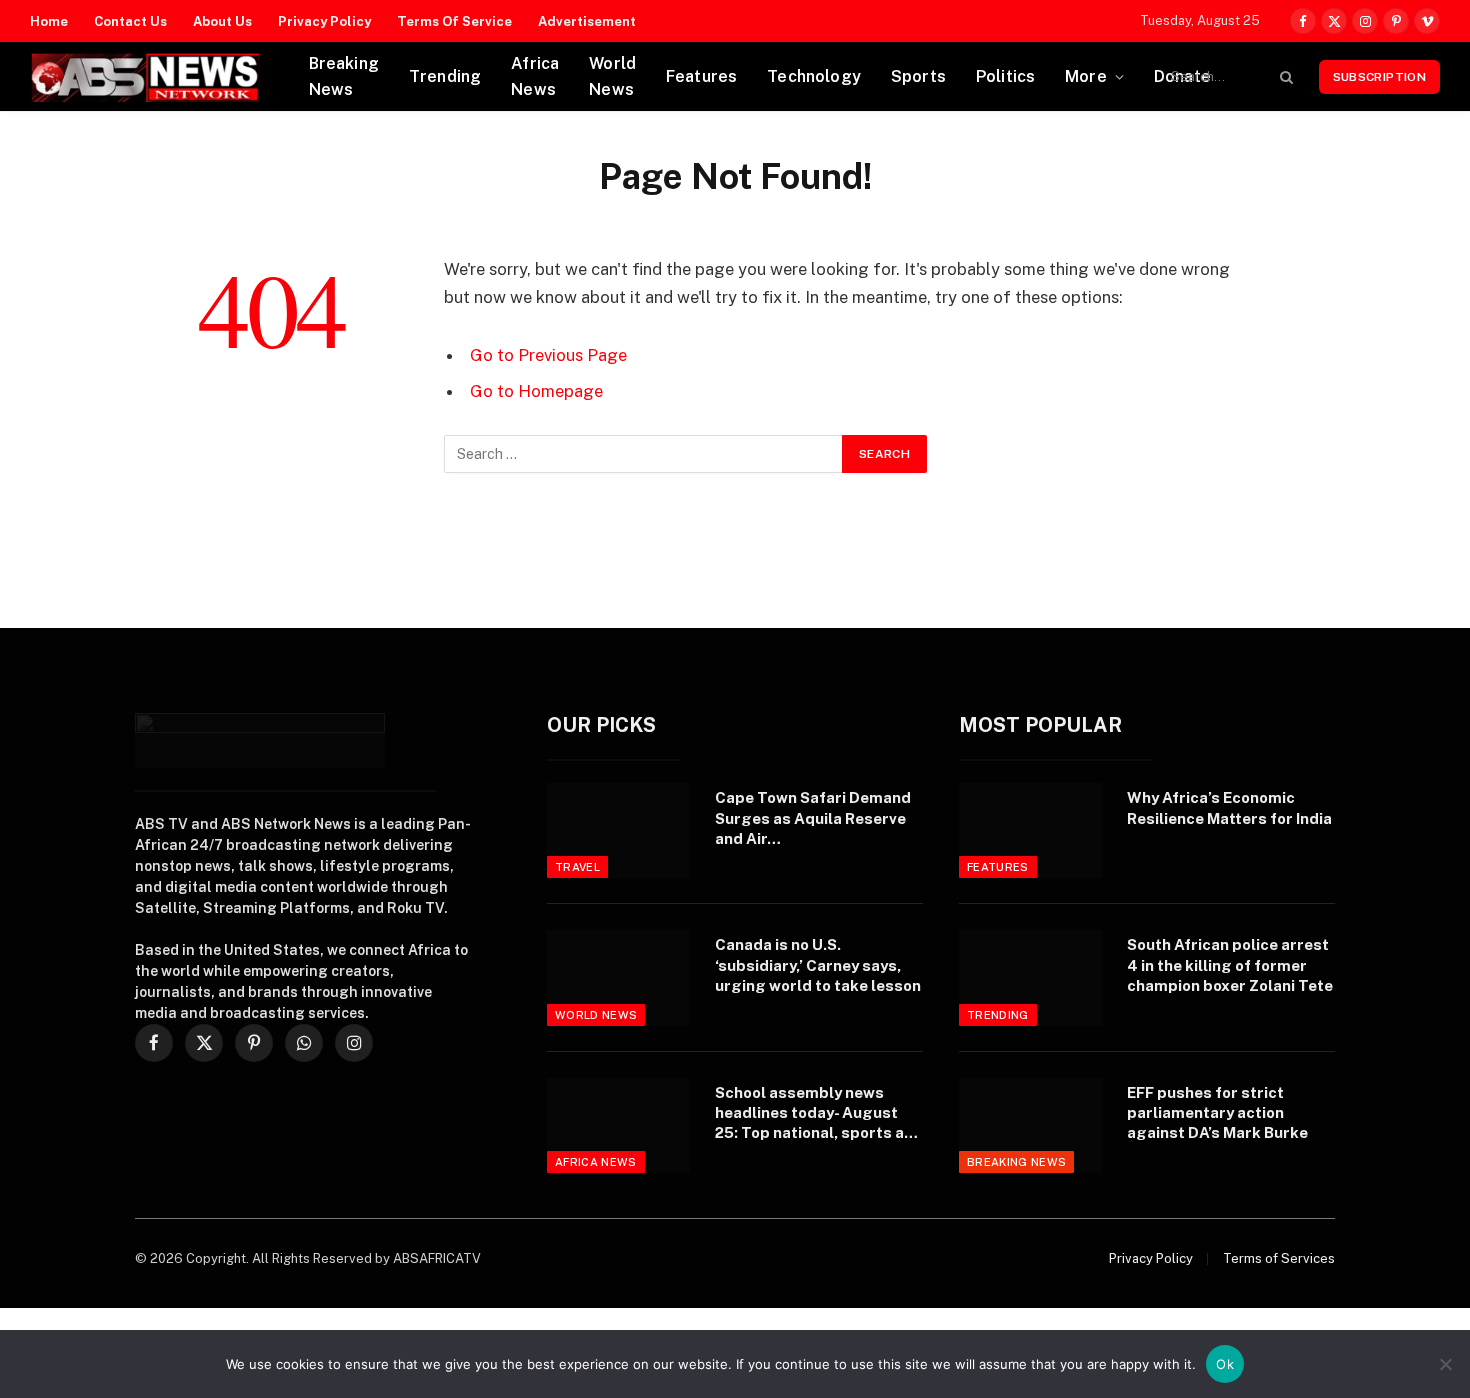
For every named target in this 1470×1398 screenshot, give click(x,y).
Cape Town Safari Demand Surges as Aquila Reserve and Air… (813, 818)
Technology (814, 76)
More (1086, 76)
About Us (222, 21)
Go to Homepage (536, 391)
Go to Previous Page (548, 355)
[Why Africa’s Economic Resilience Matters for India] (1030, 830)
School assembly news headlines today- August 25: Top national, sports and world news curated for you (819, 1114)
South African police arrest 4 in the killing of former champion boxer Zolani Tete (1230, 965)
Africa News (535, 76)
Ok (1225, 1364)
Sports (918, 76)
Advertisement (587, 21)
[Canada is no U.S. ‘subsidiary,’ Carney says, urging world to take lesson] (618, 977)
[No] (1445, 1364)
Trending (445, 76)
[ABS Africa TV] (144, 77)
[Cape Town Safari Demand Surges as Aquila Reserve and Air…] (618, 830)
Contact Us (130, 21)
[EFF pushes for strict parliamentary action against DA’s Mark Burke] (1030, 1125)
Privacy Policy (324, 21)
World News (612, 76)
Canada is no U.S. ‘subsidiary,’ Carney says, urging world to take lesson (818, 965)
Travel (577, 867)
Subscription (1379, 77)
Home (49, 21)
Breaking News (344, 76)
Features (701, 76)
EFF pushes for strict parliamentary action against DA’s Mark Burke (1217, 1113)
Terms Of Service (454, 21)
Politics (1005, 76)
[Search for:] (644, 454)
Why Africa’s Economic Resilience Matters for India (1229, 807)
